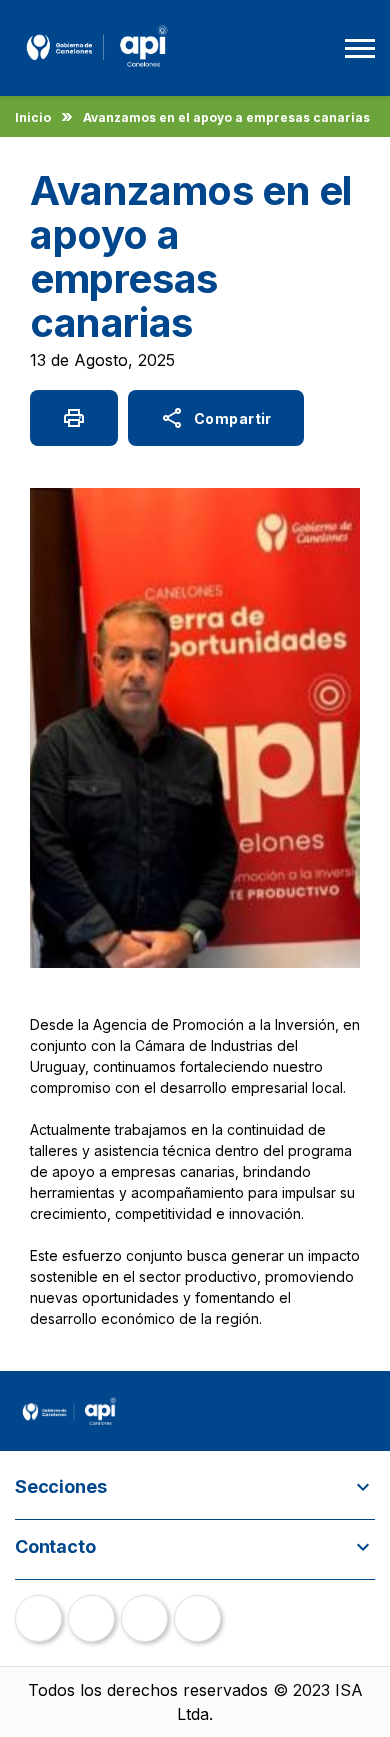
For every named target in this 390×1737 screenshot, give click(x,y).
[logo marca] (97, 70)
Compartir (216, 418)
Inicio (33, 117)
